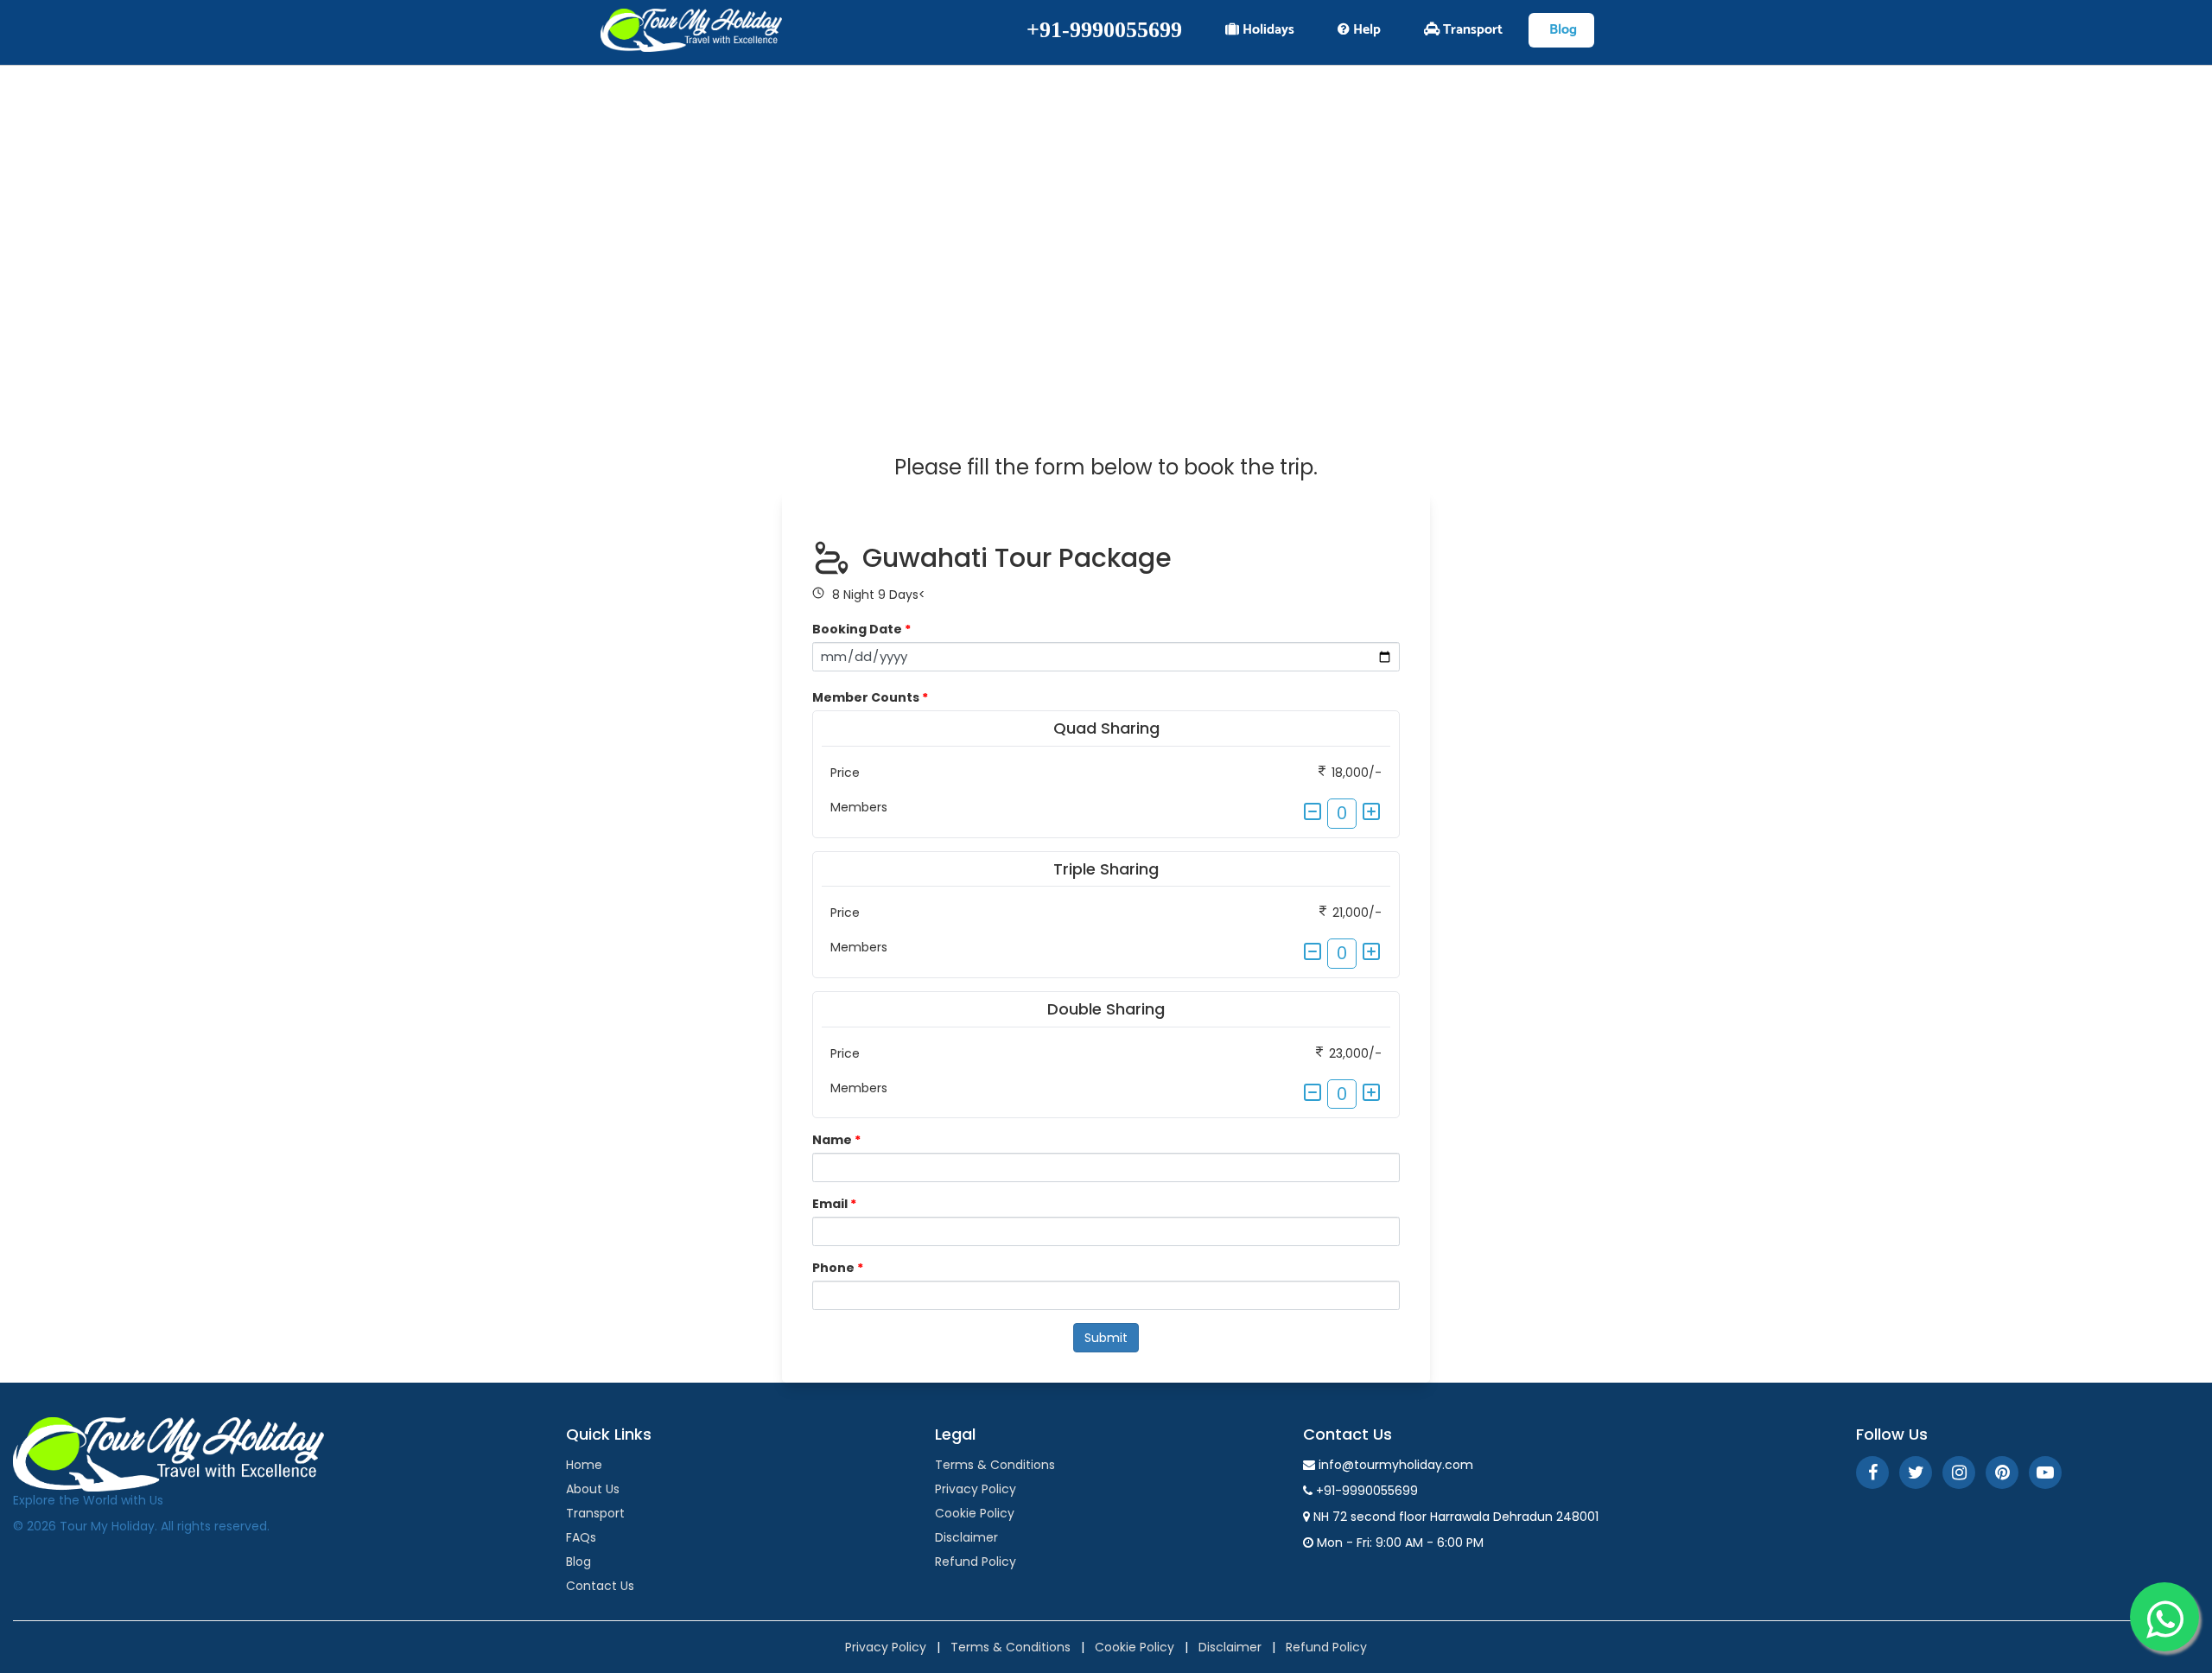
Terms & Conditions (995, 1465)
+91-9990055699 (1104, 30)
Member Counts (870, 697)
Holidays (1267, 30)
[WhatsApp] (2164, 1617)
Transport (1471, 30)
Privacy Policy (976, 1489)
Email (834, 1204)
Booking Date (861, 629)
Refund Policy (976, 1562)
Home (584, 1465)
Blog (1561, 30)
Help (1365, 30)
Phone (838, 1268)
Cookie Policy (975, 1513)
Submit (1106, 1338)
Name (836, 1140)
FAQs (581, 1537)
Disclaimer (966, 1537)
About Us (593, 1489)
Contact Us (600, 1586)
